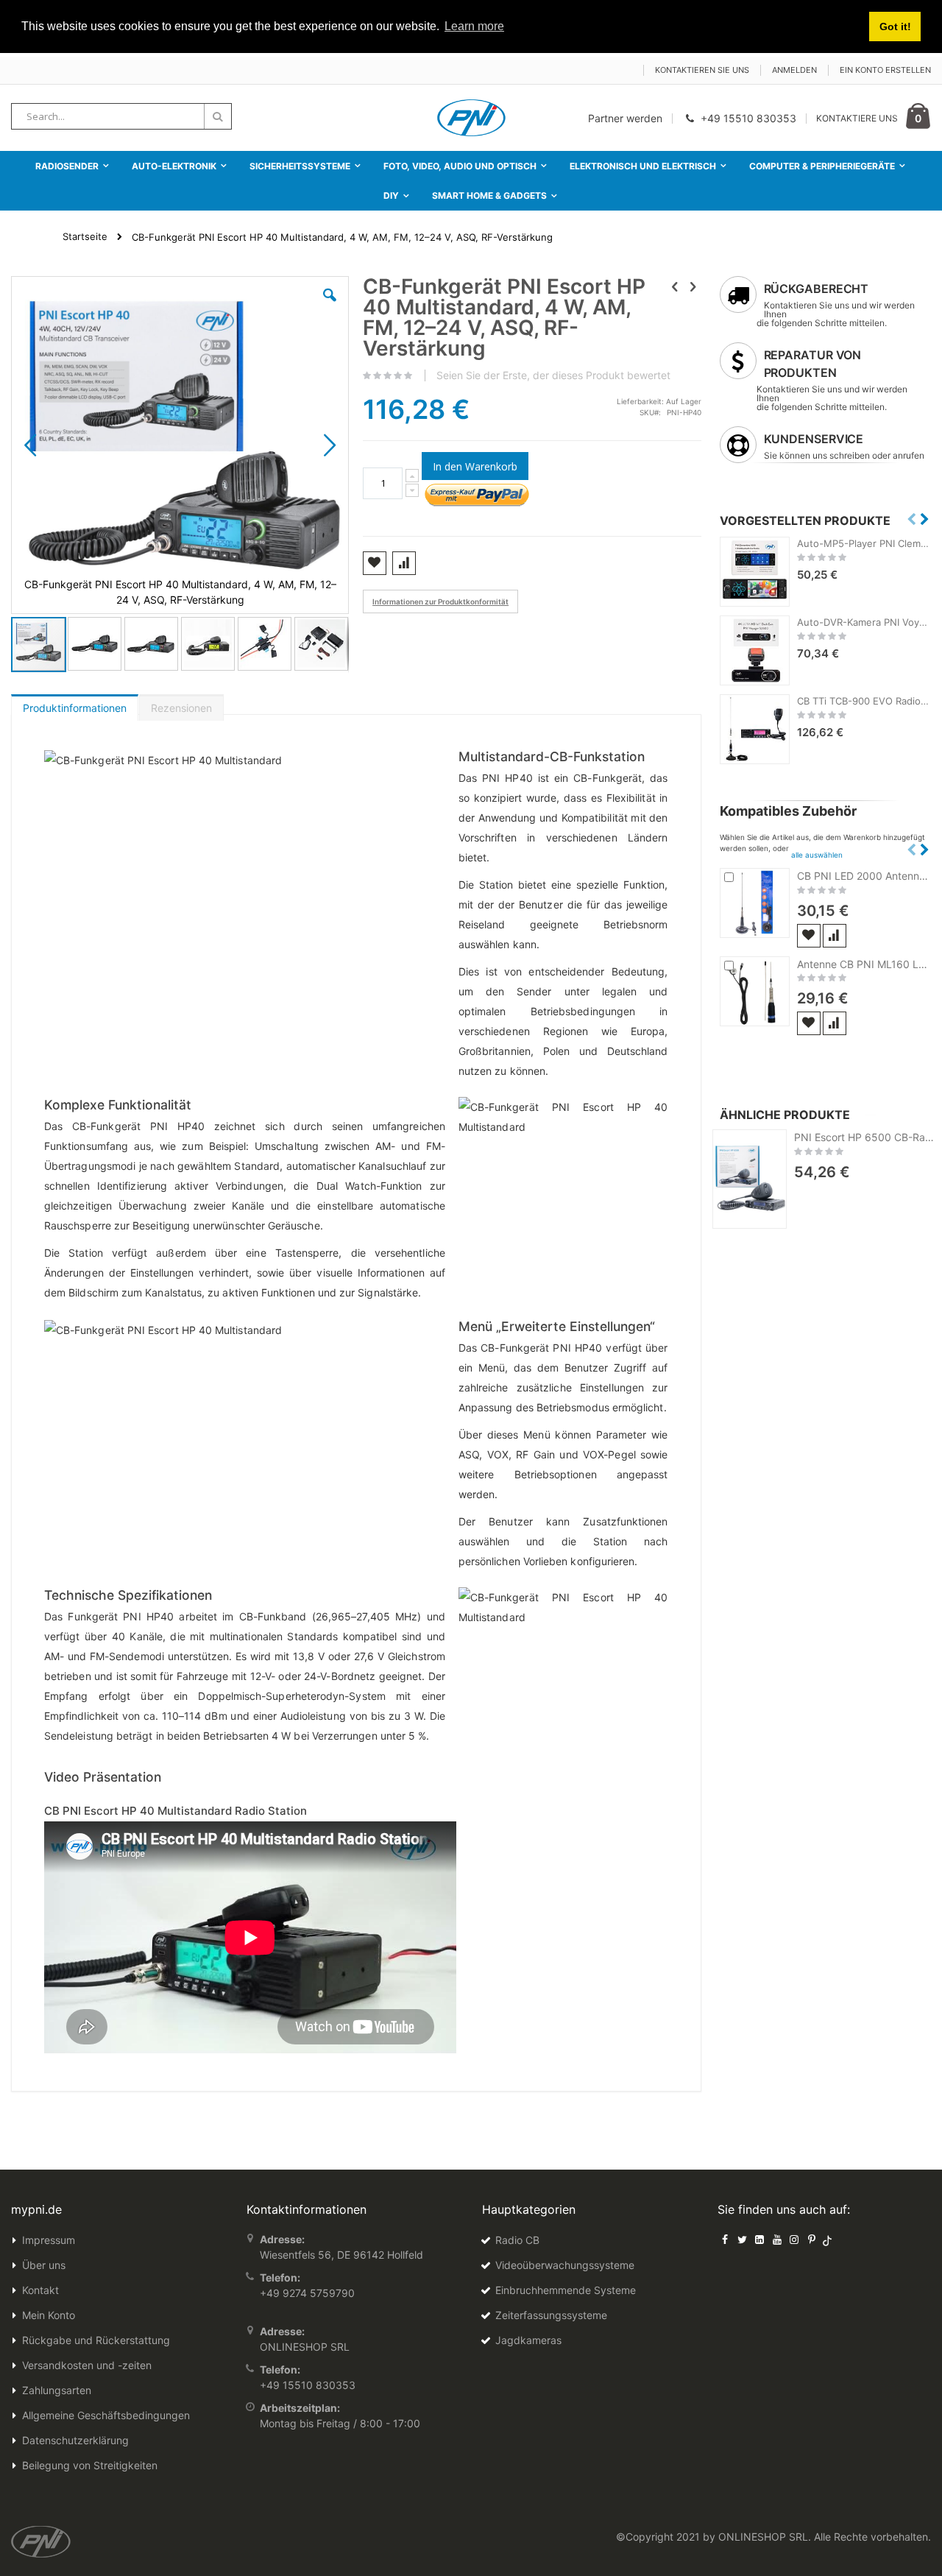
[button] (330, 306)
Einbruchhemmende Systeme (566, 2290)
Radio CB (517, 2240)
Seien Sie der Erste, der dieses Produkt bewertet (553, 375)
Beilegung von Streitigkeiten (90, 2465)
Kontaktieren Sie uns (702, 70)
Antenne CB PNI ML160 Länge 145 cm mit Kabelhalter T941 (864, 964)
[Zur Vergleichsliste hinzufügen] (835, 936)
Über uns (44, 2265)
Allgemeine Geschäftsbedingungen (106, 2415)
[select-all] (817, 855)
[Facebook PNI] (725, 2239)
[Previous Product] (675, 286)
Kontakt (40, 2290)
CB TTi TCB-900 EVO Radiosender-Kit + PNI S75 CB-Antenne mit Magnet (864, 701)
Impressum (49, 2240)
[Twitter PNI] (743, 2239)
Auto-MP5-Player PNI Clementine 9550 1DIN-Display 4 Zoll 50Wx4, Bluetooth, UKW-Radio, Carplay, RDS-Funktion (864, 543)
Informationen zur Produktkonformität (440, 601)
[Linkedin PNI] (759, 2239)
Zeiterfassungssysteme (551, 2315)
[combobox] (121, 116)
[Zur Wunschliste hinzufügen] (809, 936)
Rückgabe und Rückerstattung (96, 2340)
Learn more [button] (474, 26)
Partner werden (625, 118)
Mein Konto (49, 2315)
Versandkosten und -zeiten (87, 2365)
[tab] (75, 705)
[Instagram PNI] (794, 2239)
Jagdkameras (528, 2340)
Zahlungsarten (57, 2390)
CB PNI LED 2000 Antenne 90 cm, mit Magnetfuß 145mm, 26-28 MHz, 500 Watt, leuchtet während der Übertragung (864, 876)
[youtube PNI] (777, 2239)
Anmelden (794, 70)
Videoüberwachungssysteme (565, 2265)
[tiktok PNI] (828, 2239)
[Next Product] (693, 286)
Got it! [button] (895, 27)
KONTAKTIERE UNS (857, 118)
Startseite (85, 236)
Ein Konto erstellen (885, 70)
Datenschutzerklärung (75, 2440)
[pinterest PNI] (812, 2239)
